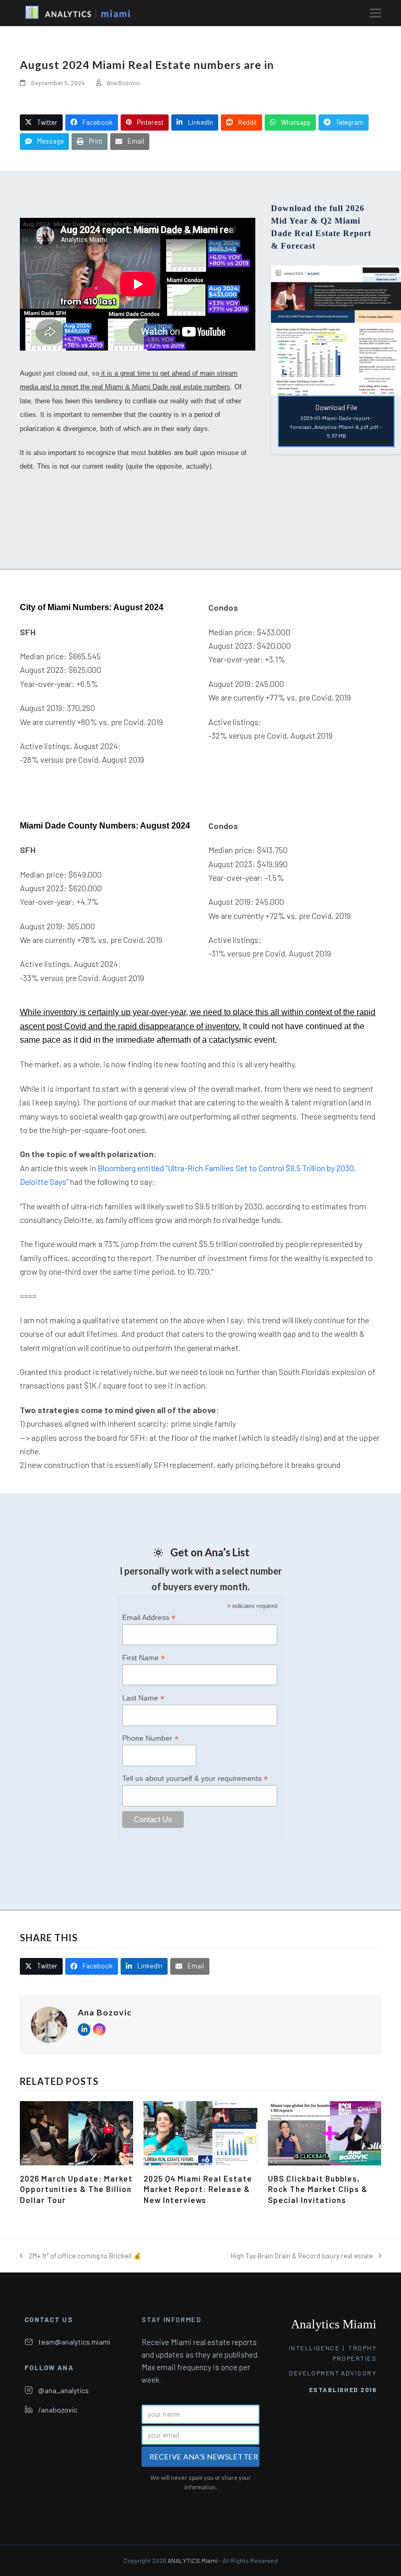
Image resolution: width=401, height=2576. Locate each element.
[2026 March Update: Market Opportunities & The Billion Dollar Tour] (76, 2132)
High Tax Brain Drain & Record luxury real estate (302, 2257)
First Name (144, 1658)
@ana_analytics (63, 2390)
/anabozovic (58, 2410)
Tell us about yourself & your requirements (195, 1779)
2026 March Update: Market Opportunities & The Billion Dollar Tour (76, 2189)
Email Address (149, 1618)
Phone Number (150, 1738)
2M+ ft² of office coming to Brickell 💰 (80, 2257)
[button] (375, 13)
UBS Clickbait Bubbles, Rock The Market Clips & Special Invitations (318, 2189)
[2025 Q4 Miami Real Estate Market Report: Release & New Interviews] (200, 2132)
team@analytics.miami (74, 2342)
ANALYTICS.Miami (193, 2560)
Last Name (143, 1698)
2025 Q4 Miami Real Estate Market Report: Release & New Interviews (198, 2189)
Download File (336, 421)
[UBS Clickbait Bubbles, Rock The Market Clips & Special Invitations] (325, 2132)
